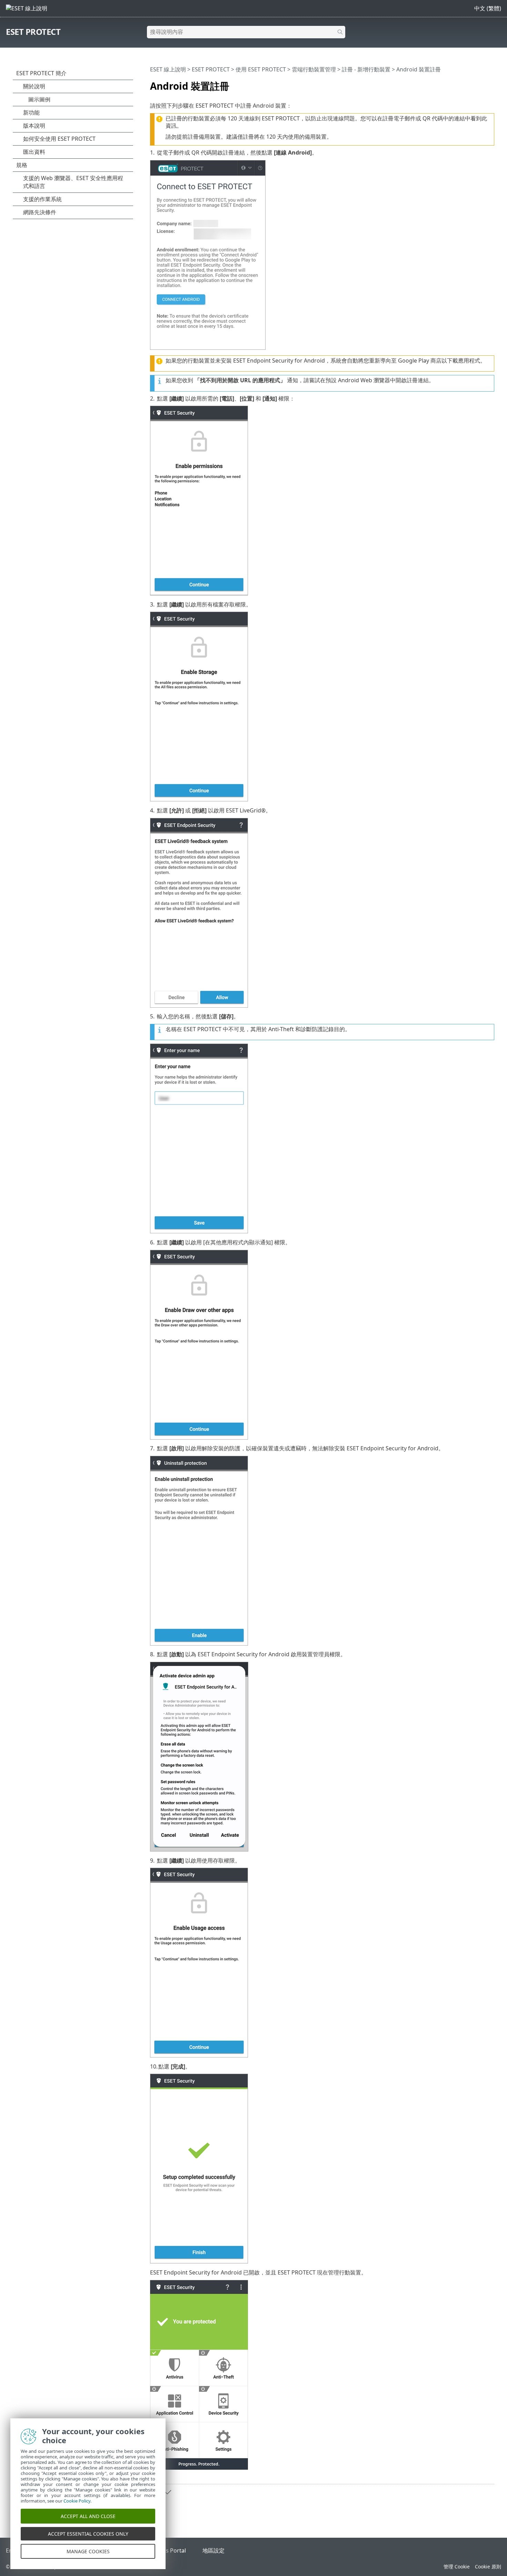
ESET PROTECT (33, 32)
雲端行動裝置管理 (314, 69)
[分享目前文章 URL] (470, 83)
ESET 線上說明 (168, 69)
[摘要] (490, 83)
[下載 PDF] (480, 83)
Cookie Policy (77, 2501)
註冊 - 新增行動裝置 (366, 69)
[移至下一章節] (167, 2492)
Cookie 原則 (488, 2567)
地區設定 (213, 2550)
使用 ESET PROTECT (261, 69)
